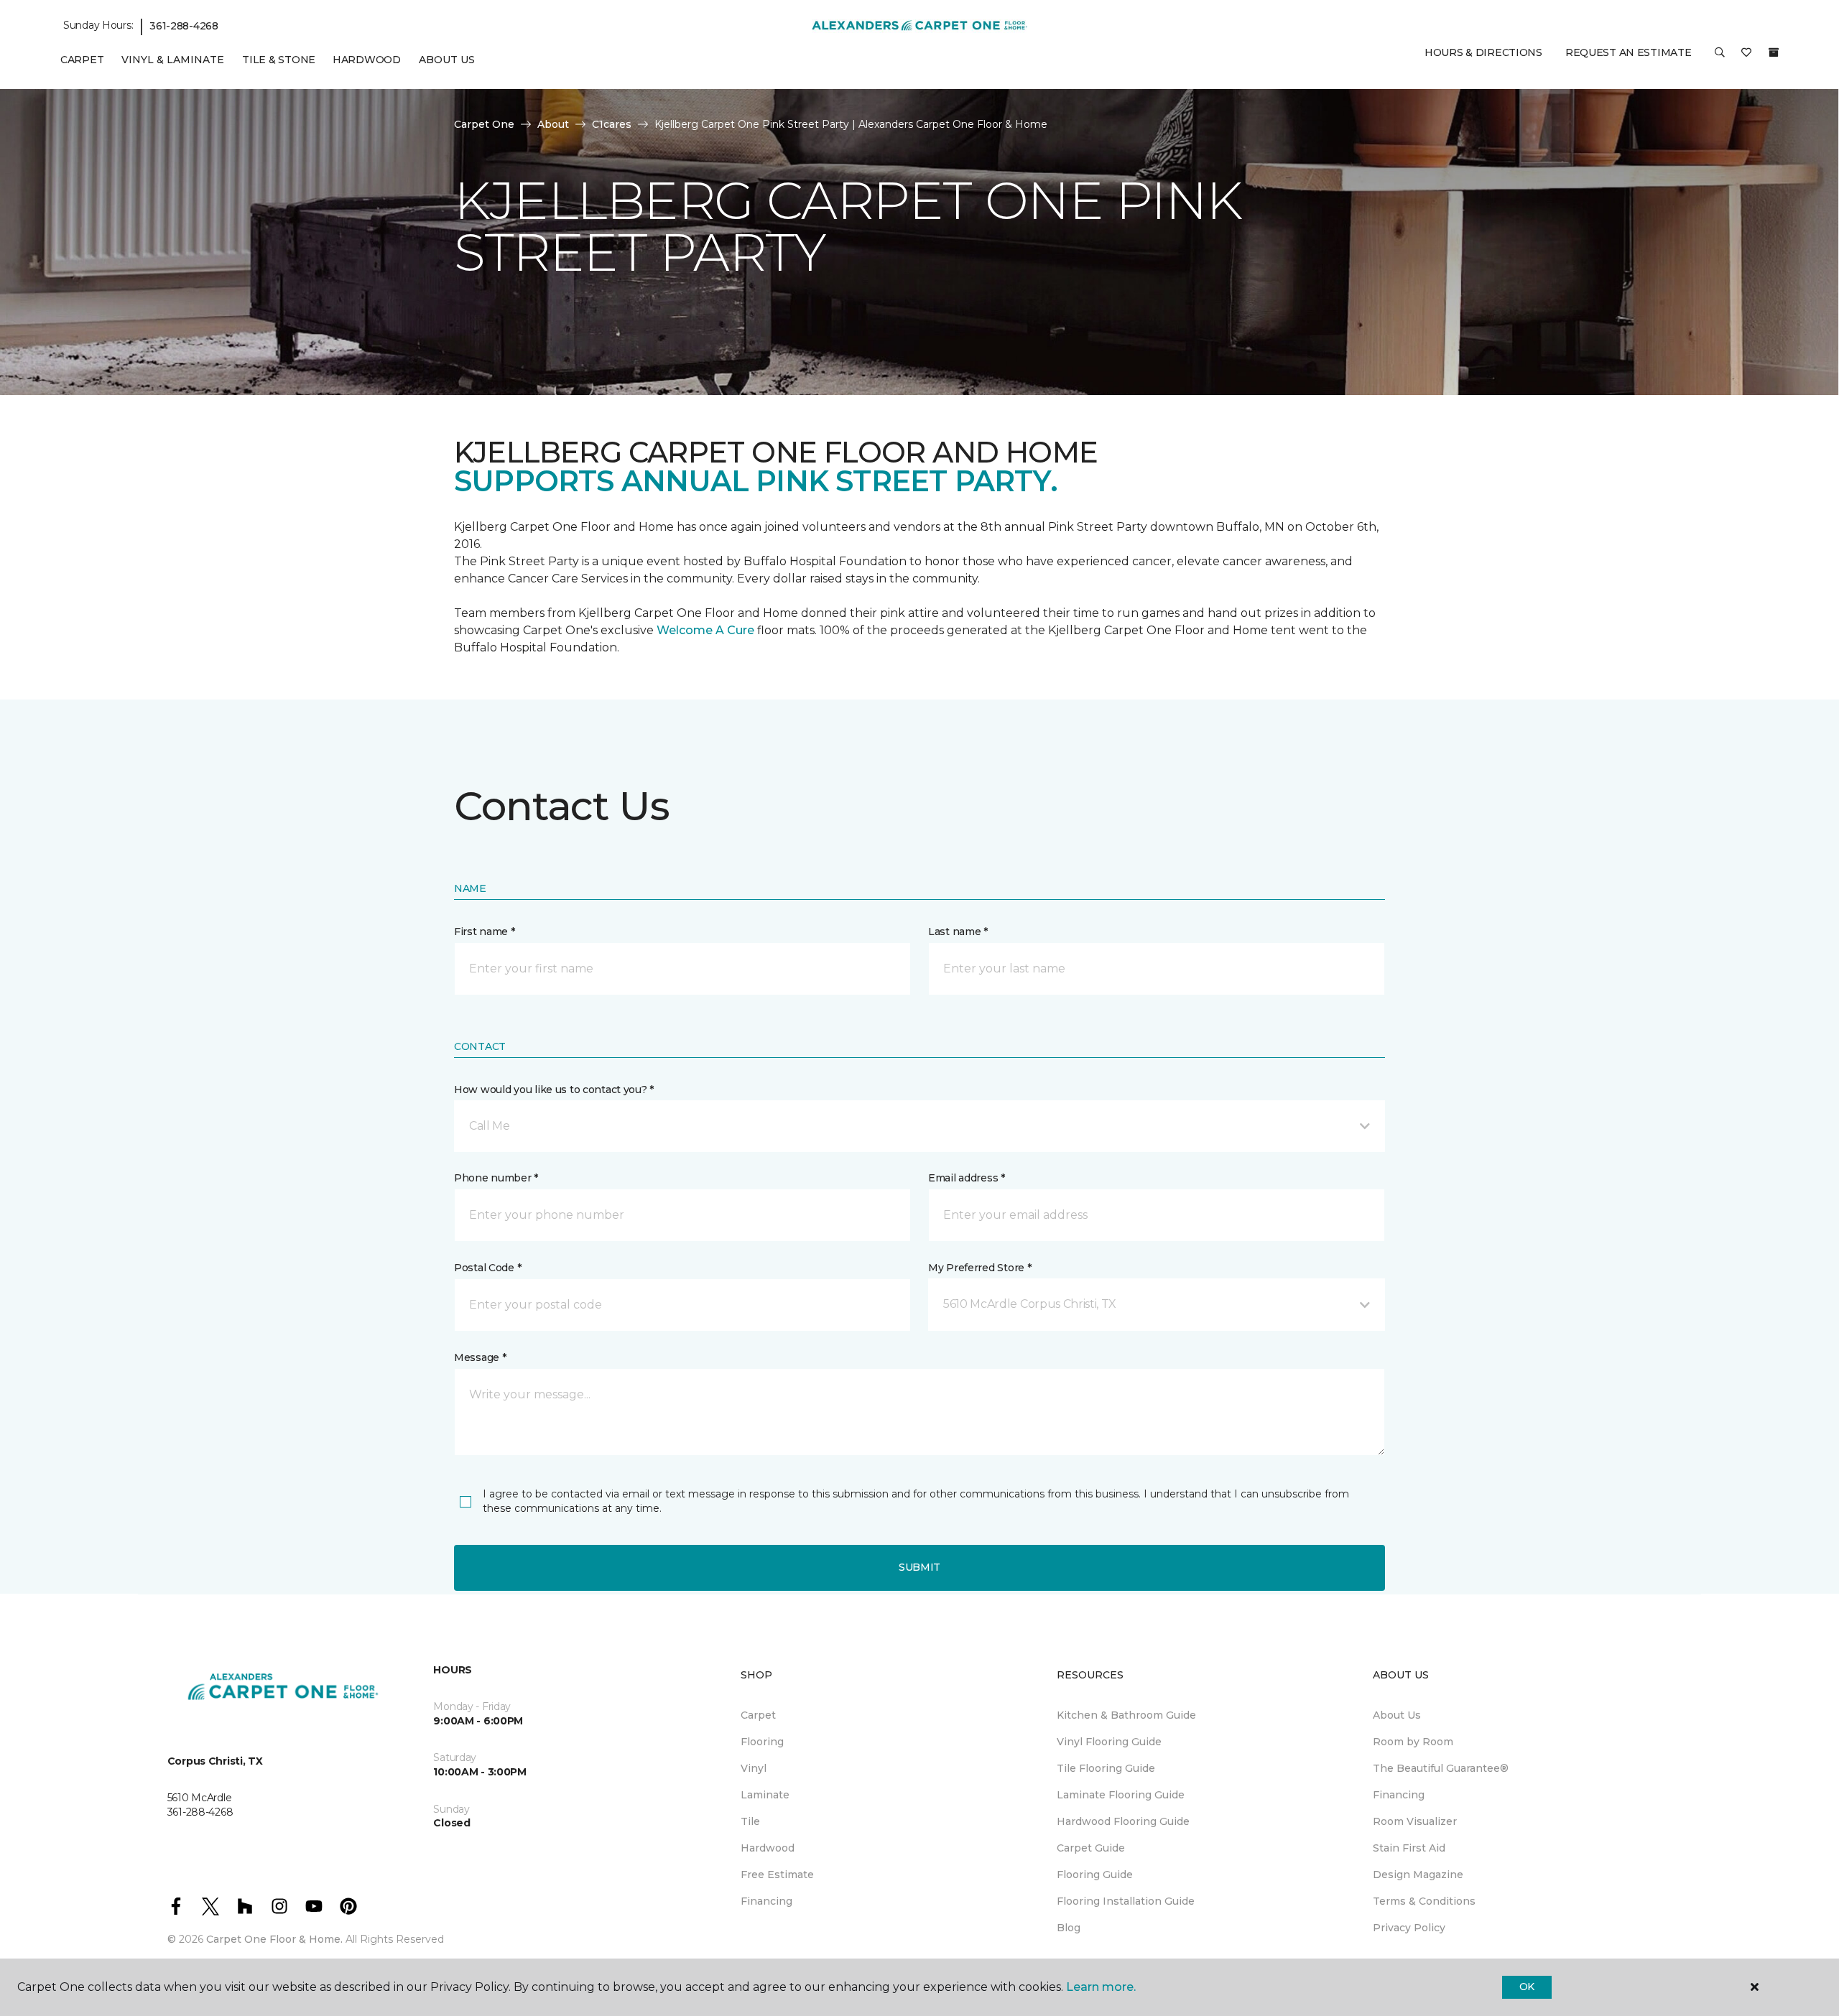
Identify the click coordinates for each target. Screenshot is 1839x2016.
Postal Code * (487, 1268)
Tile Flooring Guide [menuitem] (1106, 1768)
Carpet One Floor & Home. (274, 1939)
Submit (919, 1567)
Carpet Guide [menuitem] (1091, 1848)
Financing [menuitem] (766, 1901)
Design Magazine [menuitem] (1418, 1875)
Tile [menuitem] (750, 1821)
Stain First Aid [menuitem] (1409, 1848)
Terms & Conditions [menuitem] (1424, 1901)
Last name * (958, 932)
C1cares (612, 124)
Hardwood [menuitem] (367, 60)
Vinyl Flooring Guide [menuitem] (1109, 1742)
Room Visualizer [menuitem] (1415, 1821)
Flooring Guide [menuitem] (1095, 1875)
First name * (485, 932)
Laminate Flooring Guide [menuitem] (1121, 1795)
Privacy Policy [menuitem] (1409, 1928)
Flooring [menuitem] (762, 1742)
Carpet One (484, 124)
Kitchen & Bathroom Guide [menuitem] (1126, 1715)
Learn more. (1101, 1987)
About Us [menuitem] (1397, 1715)
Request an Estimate (1629, 52)
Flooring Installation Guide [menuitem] (1126, 1901)
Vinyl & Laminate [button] (173, 60)
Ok (1527, 1987)
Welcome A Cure (705, 630)
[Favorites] (1746, 57)
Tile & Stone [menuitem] (279, 60)
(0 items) (1774, 52)
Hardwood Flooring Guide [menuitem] (1123, 1821)
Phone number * (496, 1178)
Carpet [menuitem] (82, 60)
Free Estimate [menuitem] (777, 1875)
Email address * (967, 1178)
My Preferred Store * (979, 1268)
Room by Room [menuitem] (1413, 1742)
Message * (480, 1357)
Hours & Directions (1483, 52)
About (553, 124)
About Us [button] (447, 60)
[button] (1720, 57)
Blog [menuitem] (1069, 1928)
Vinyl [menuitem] (754, 1768)
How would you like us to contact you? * (554, 1090)
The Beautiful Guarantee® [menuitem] (1441, 1768)
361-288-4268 (184, 26)
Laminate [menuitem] (765, 1795)
